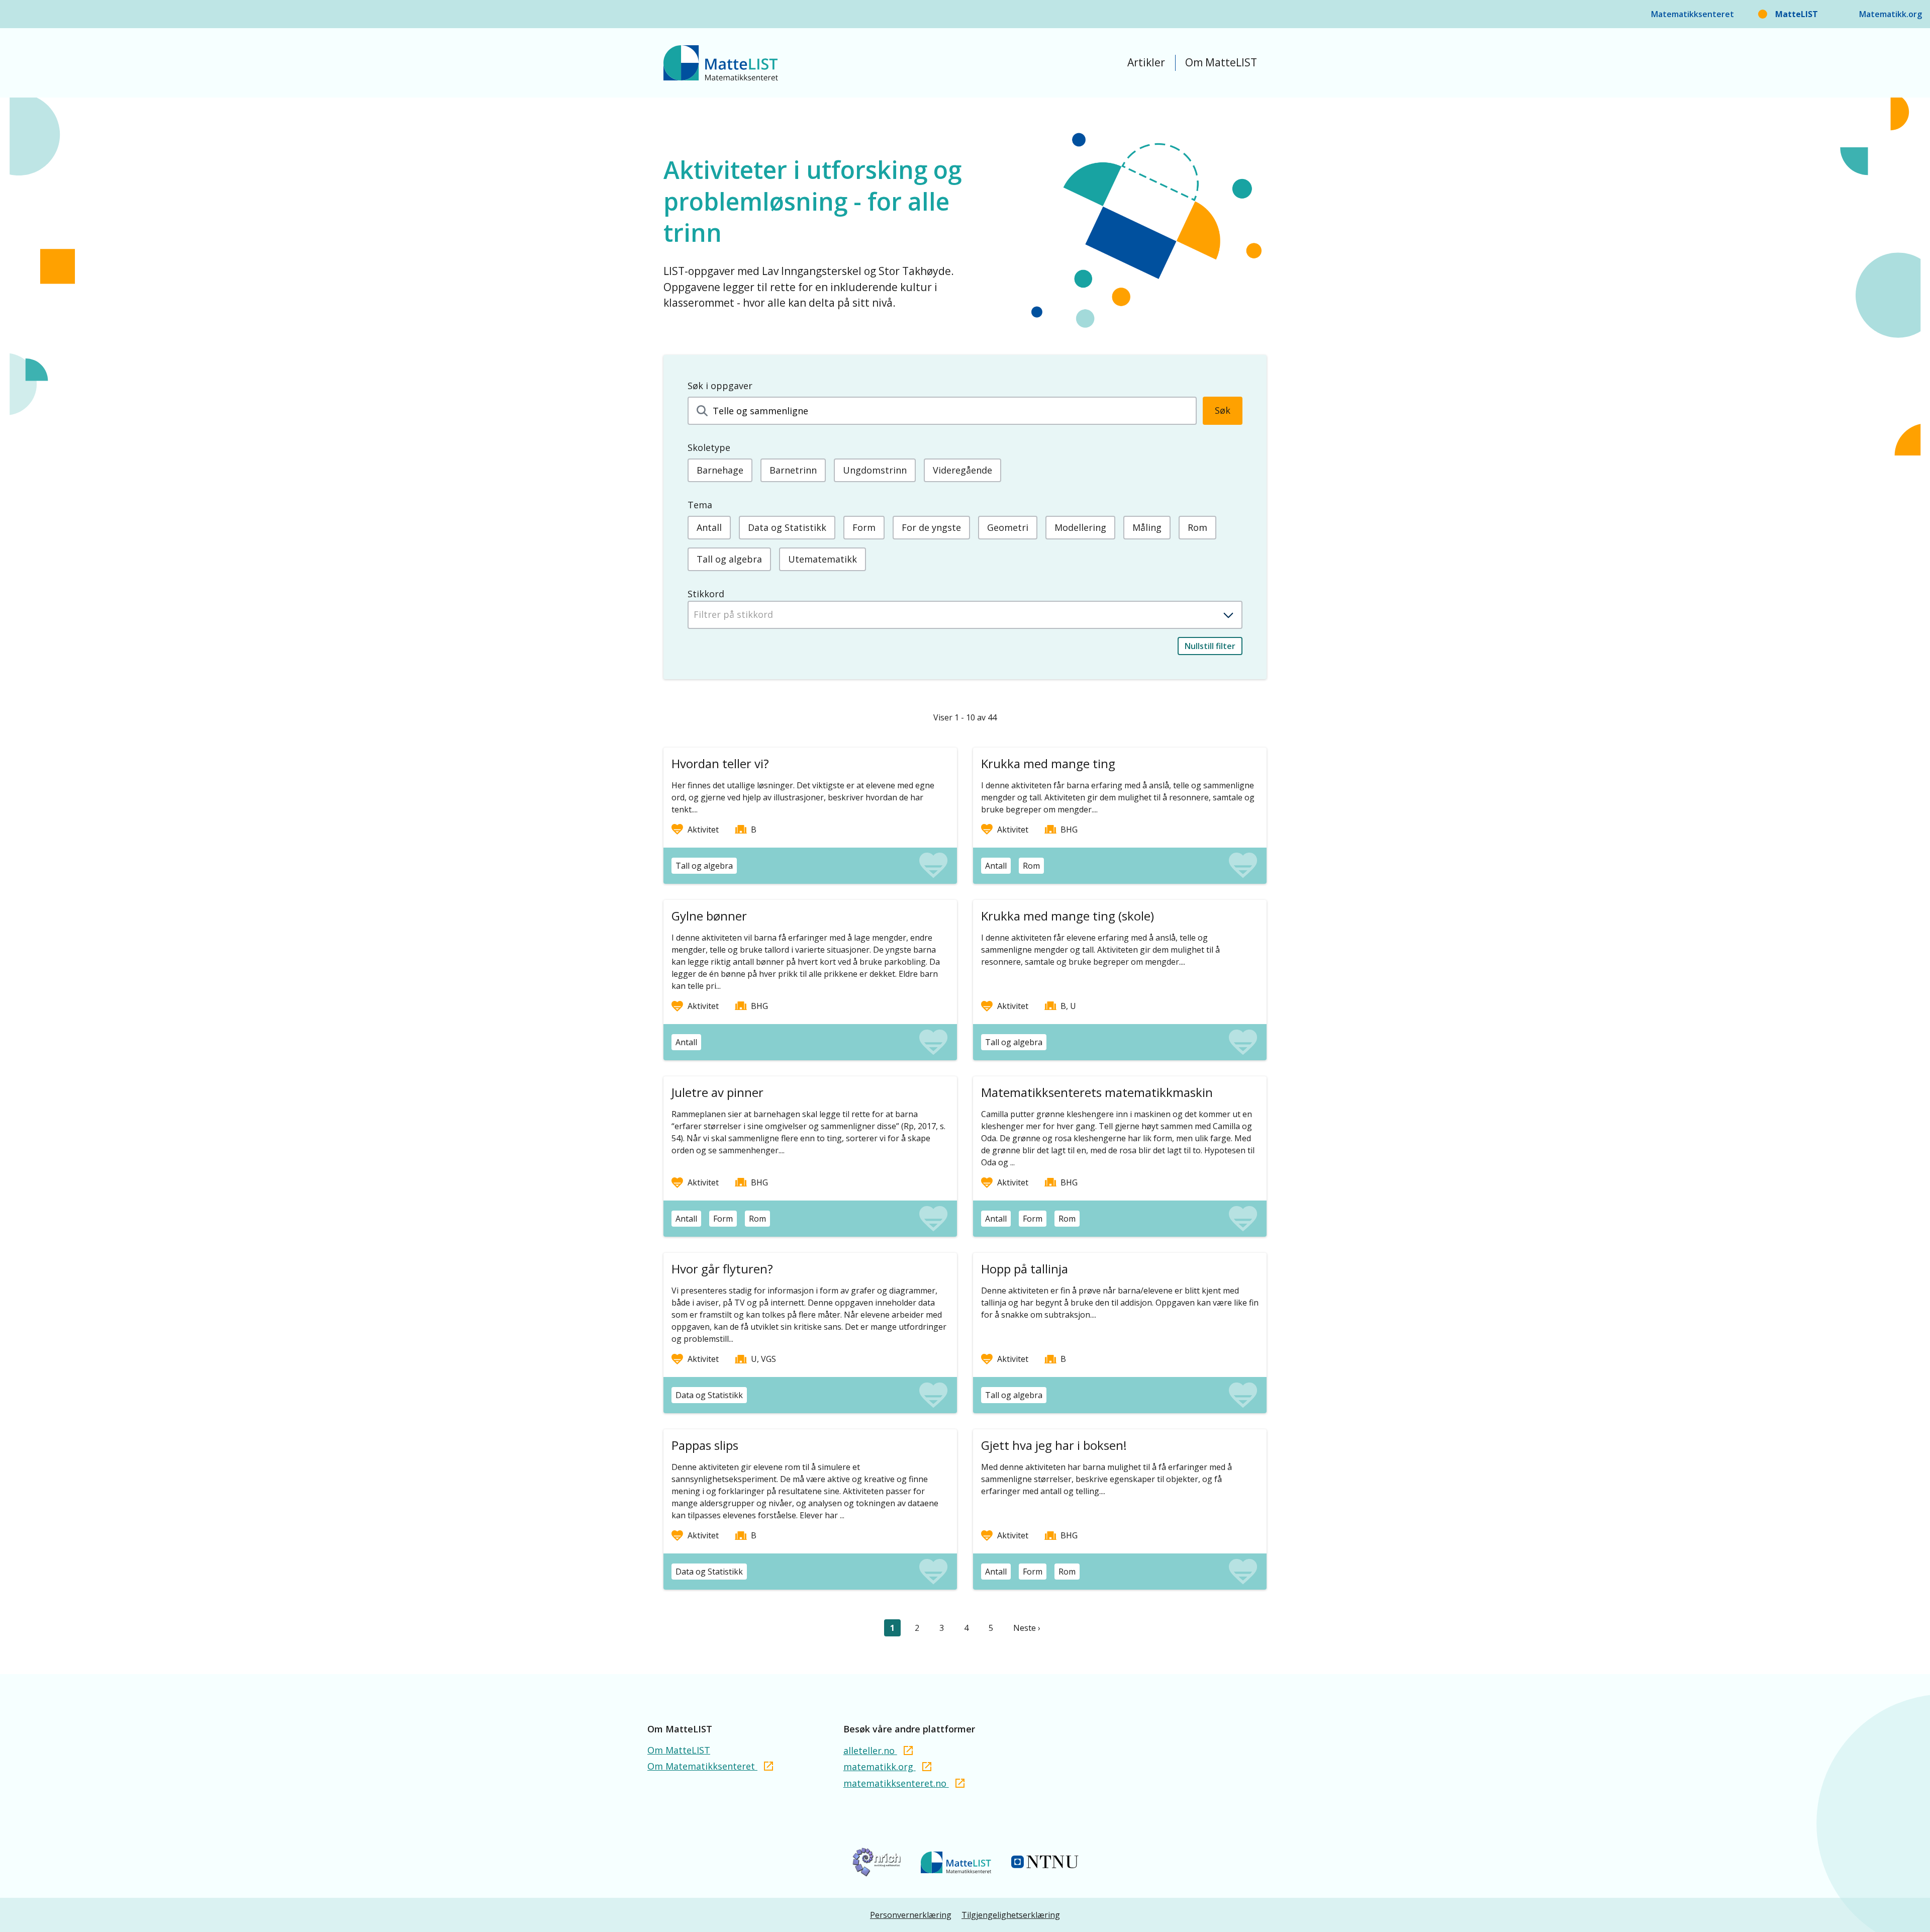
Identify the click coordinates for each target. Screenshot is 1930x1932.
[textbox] (965, 614)
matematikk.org (880, 1767)
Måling (1147, 527)
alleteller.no (870, 1751)
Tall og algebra (729, 559)
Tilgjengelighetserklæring (1011, 1915)
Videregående (962, 470)
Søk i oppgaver (720, 386)
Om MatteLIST (1221, 62)
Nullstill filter (1210, 646)
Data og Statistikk (787, 527)
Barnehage (720, 470)
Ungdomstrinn (875, 470)
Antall (709, 527)
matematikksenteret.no (896, 1783)
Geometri (1008, 527)
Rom (1197, 527)
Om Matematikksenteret (702, 1766)
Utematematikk (823, 559)
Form (864, 527)
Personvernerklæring (911, 1915)
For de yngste (931, 527)
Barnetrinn (793, 470)
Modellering (1080, 527)
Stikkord (706, 594)
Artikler (1146, 62)
